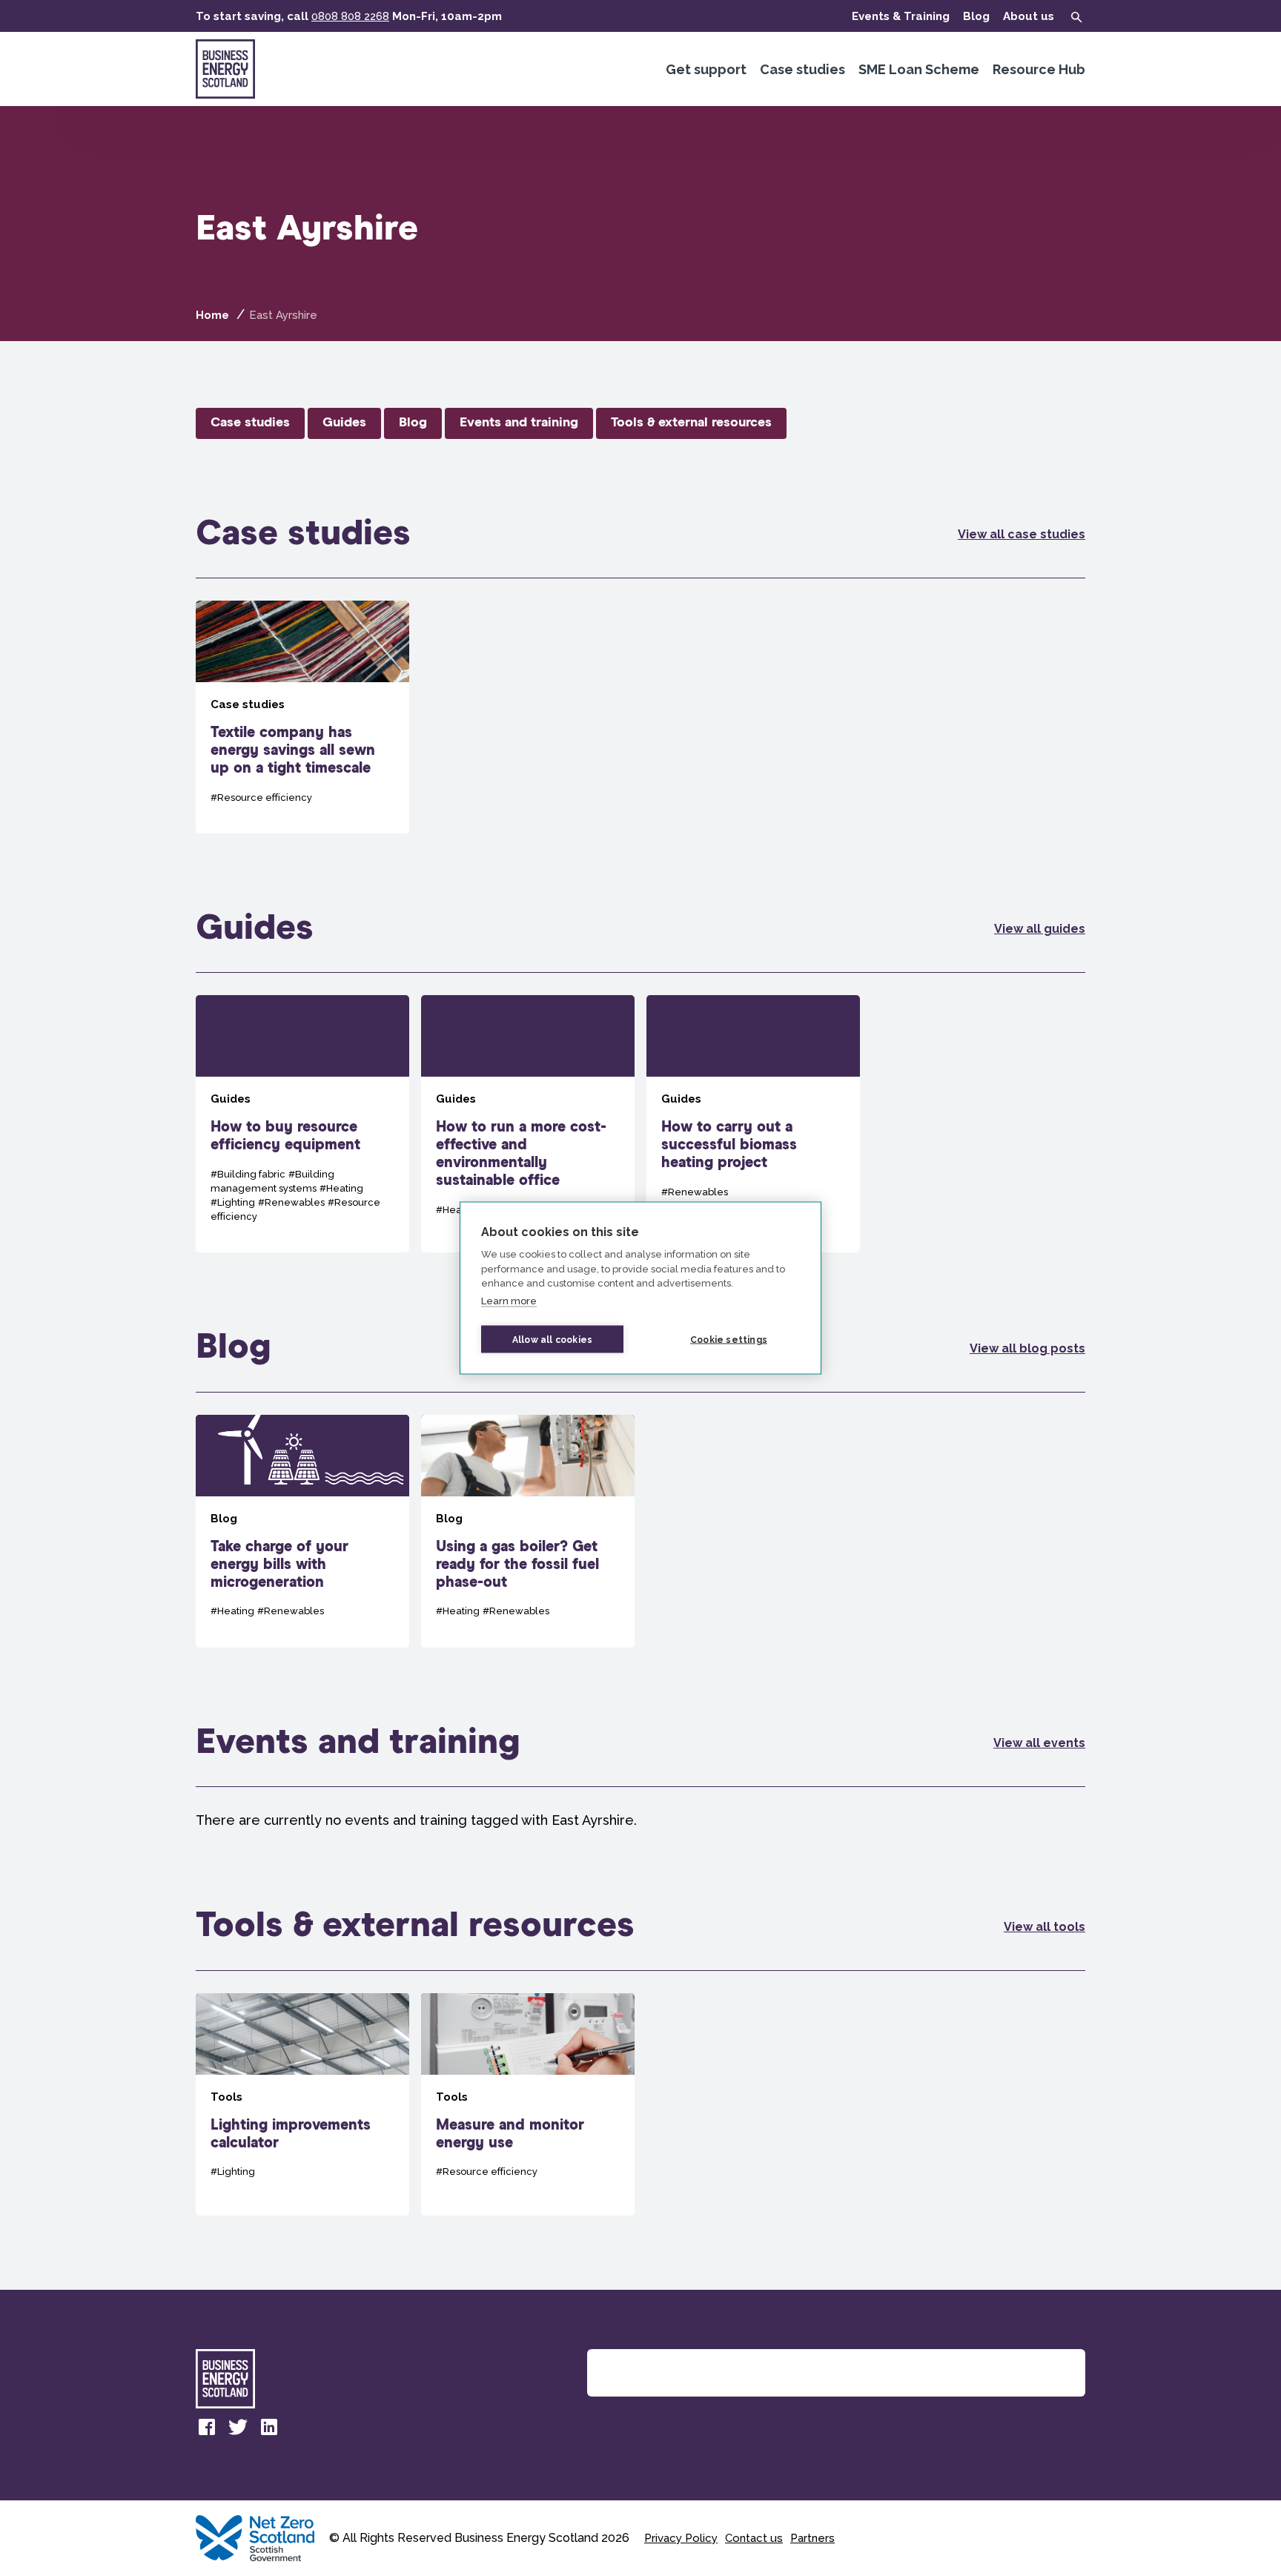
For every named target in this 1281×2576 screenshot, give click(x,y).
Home (212, 315)
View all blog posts (1027, 1348)
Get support (706, 69)
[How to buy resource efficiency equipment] (302, 1124)
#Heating (341, 1188)
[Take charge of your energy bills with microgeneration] (302, 1531)
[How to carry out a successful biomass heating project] (753, 1124)
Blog (976, 16)
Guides (344, 423)
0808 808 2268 (350, 16)
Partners (812, 2538)
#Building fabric (248, 1174)
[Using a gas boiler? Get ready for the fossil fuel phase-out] (528, 1531)
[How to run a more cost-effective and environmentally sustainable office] (528, 1124)
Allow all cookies (552, 1339)
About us (1029, 16)
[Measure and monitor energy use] (528, 2104)
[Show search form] (1076, 17)
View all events (1039, 1743)
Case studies (802, 69)
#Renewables (291, 1202)
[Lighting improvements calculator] (302, 2104)
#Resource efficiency (261, 797)
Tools (226, 2097)
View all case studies (1022, 534)
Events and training (519, 423)
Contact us (754, 2538)
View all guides (1040, 929)
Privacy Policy (681, 2538)
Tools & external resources (691, 423)
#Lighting (233, 1202)
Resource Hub (1039, 69)
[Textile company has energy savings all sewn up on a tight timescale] (302, 717)
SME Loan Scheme (919, 69)
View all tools (1045, 1927)
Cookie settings (729, 1339)
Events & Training (901, 16)
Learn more (509, 1300)
